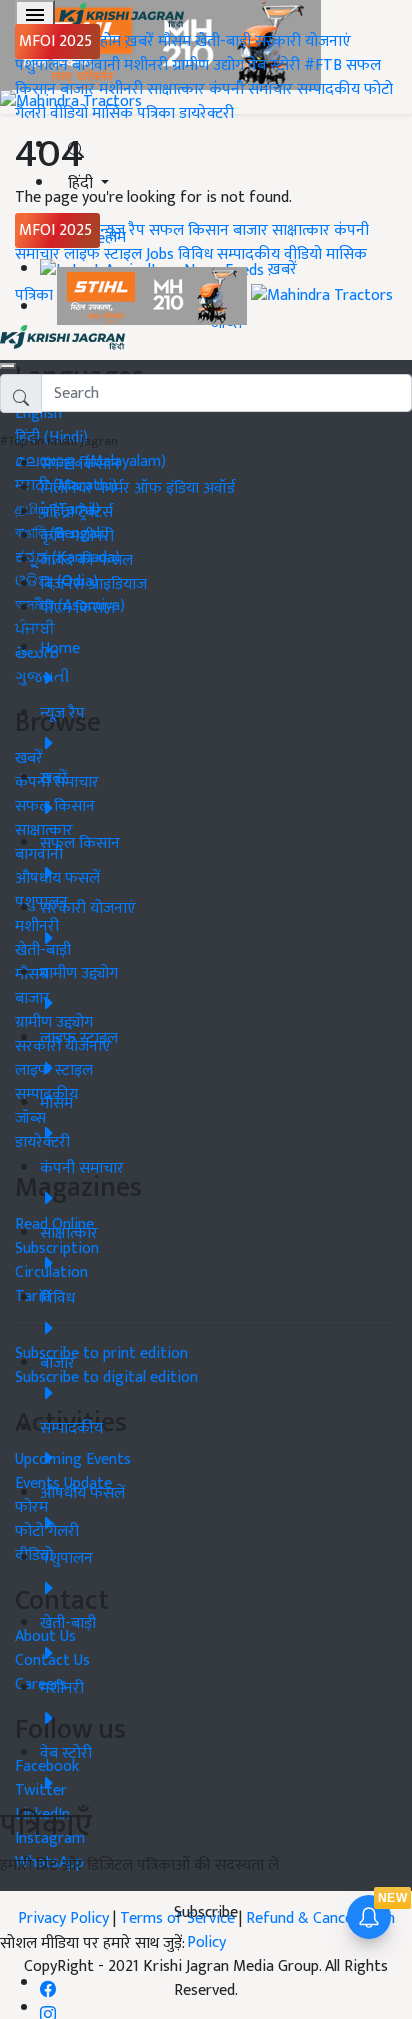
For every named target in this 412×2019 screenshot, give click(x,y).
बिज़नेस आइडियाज (93, 584)
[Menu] (35, 15)
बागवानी (96, 65)
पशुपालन (41, 65)
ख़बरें (139, 41)
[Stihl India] (154, 295)
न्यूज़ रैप (122, 230)
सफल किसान (189, 230)
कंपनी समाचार (251, 89)
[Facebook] (48, 1983)
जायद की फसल (86, 560)
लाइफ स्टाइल (103, 254)
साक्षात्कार (176, 89)
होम (110, 41)
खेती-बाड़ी (223, 41)
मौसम (174, 41)
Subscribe (206, 1912)
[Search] (76, 145)
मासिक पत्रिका (135, 113)
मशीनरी (148, 65)
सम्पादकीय (328, 89)
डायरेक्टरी (206, 113)
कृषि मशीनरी (77, 536)
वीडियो (69, 113)
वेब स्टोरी (274, 65)
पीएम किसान (78, 608)
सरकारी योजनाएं (303, 41)
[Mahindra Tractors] (322, 295)
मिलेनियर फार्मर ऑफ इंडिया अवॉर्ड (137, 488)
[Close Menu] (8, 366)
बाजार (77, 89)
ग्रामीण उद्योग (208, 65)
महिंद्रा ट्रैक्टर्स (76, 512)
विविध (195, 254)
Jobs (160, 254)
